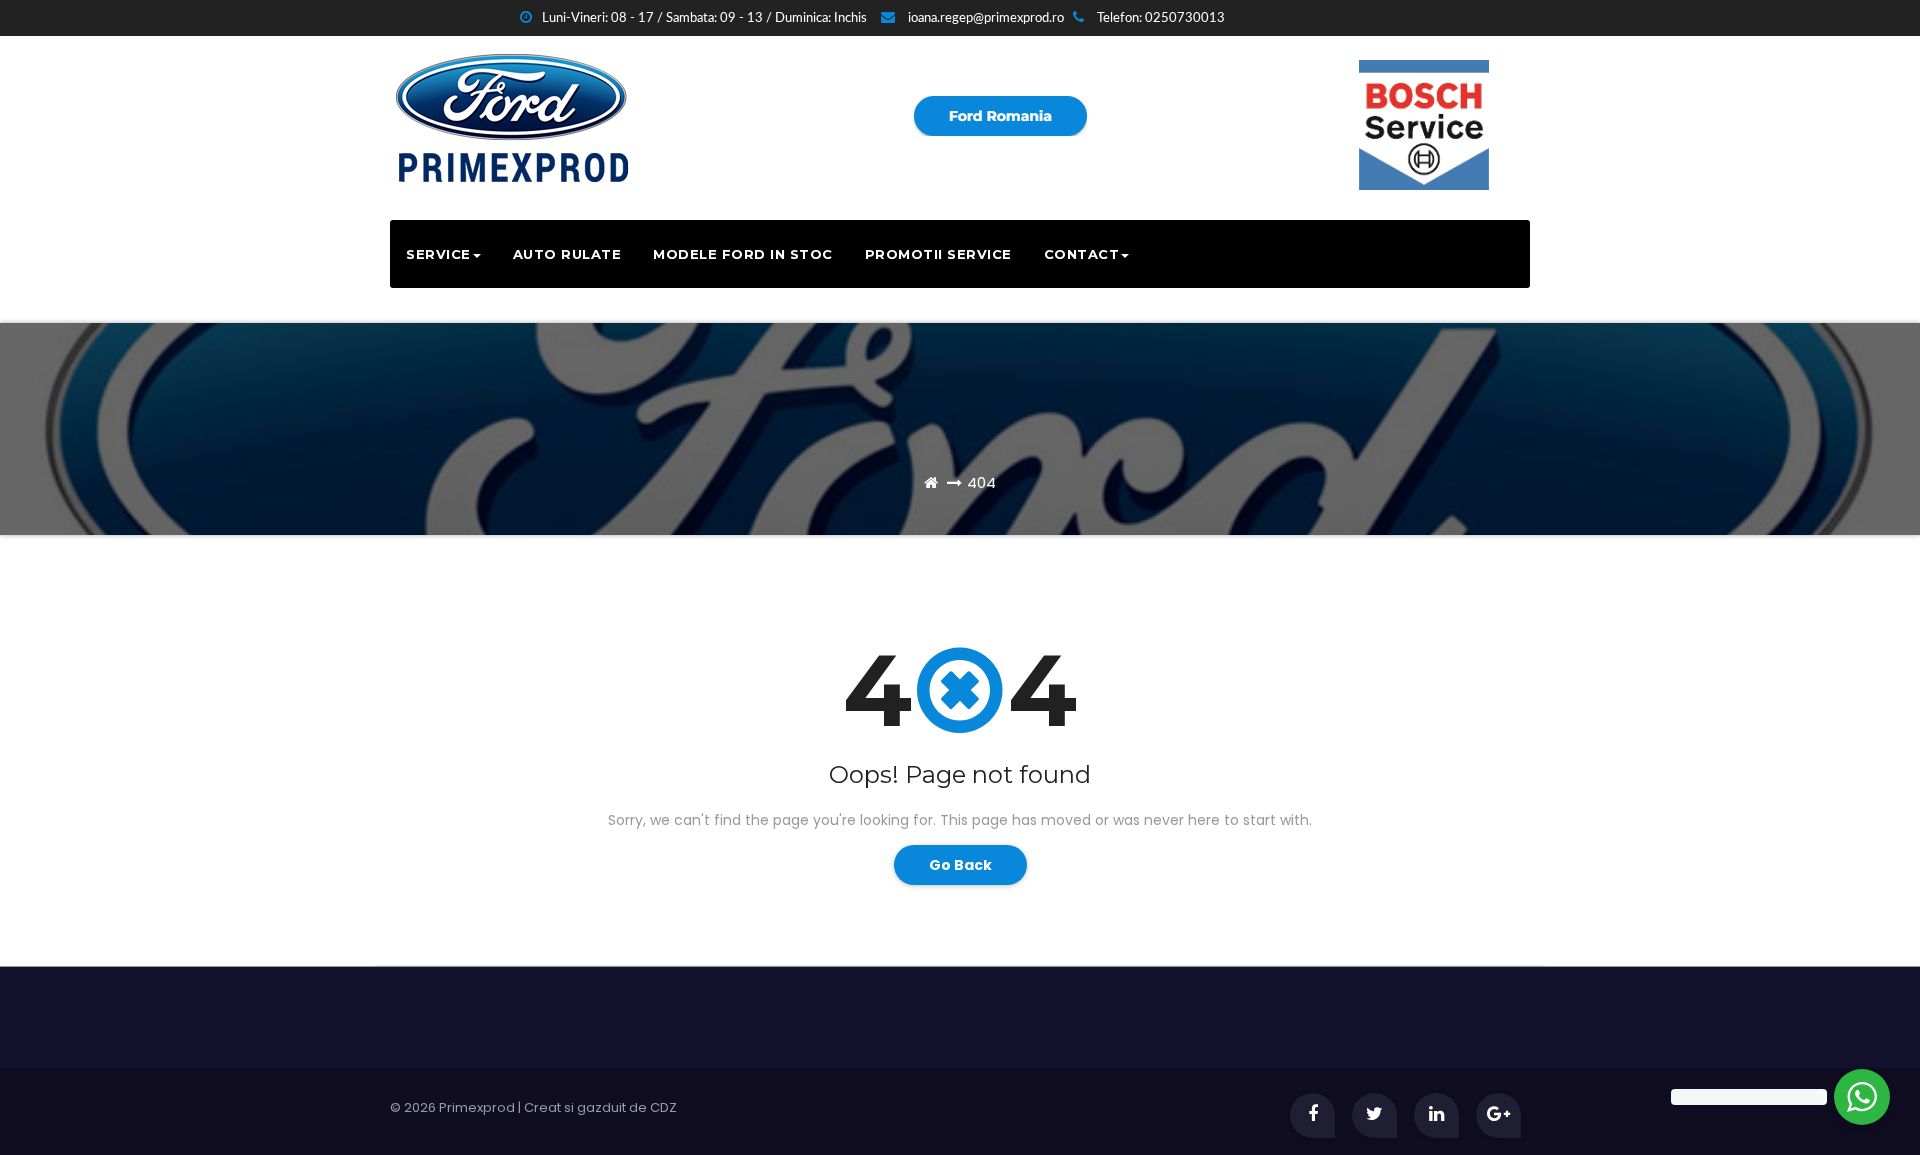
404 (981, 482)
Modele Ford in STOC (743, 254)
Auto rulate (567, 254)
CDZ (663, 1107)
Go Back (960, 865)
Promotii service (938, 254)
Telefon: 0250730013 (1159, 18)
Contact (1082, 254)
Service (438, 254)
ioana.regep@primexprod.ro (984, 18)
